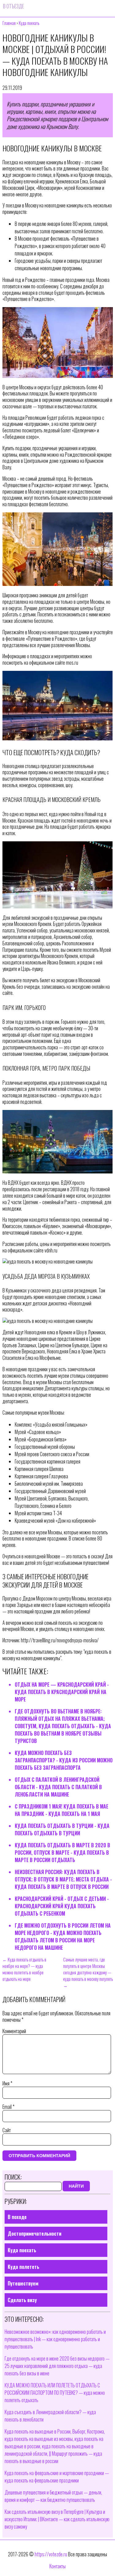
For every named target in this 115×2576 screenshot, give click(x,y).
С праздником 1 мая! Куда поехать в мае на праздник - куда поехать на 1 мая (61, 1810)
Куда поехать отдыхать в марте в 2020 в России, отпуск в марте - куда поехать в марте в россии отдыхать (62, 1853)
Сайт (7, 2130)
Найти (76, 2186)
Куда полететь (23, 2267)
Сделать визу (22, 2300)
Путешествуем (23, 2283)
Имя (7, 2083)
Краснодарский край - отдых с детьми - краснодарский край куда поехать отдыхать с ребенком (62, 1906)
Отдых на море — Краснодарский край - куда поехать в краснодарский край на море (62, 1692)
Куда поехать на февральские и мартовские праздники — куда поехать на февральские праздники (57, 2477)
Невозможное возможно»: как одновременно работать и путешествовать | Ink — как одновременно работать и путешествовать (55, 2339)
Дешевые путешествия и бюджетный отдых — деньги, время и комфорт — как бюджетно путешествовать (53, 2496)
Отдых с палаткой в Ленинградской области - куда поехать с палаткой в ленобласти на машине (58, 1787)
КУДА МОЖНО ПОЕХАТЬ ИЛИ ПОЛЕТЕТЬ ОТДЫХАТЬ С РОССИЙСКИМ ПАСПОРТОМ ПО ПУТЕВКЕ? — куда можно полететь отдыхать (55, 2393)
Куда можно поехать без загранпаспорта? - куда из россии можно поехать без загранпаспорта (64, 1760)
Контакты (57, 2566)
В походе (17, 2217)
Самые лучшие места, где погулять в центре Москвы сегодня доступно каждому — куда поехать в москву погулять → (88, 1972)
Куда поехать (22, 2250)
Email (8, 2107)
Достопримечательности (34, 2233)
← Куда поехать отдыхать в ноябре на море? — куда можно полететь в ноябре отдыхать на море (24, 1969)
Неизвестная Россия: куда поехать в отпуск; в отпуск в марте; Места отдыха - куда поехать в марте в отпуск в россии (63, 1879)
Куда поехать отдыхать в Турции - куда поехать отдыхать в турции (62, 1829)
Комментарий (14, 2031)
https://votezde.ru (51, 2554)
